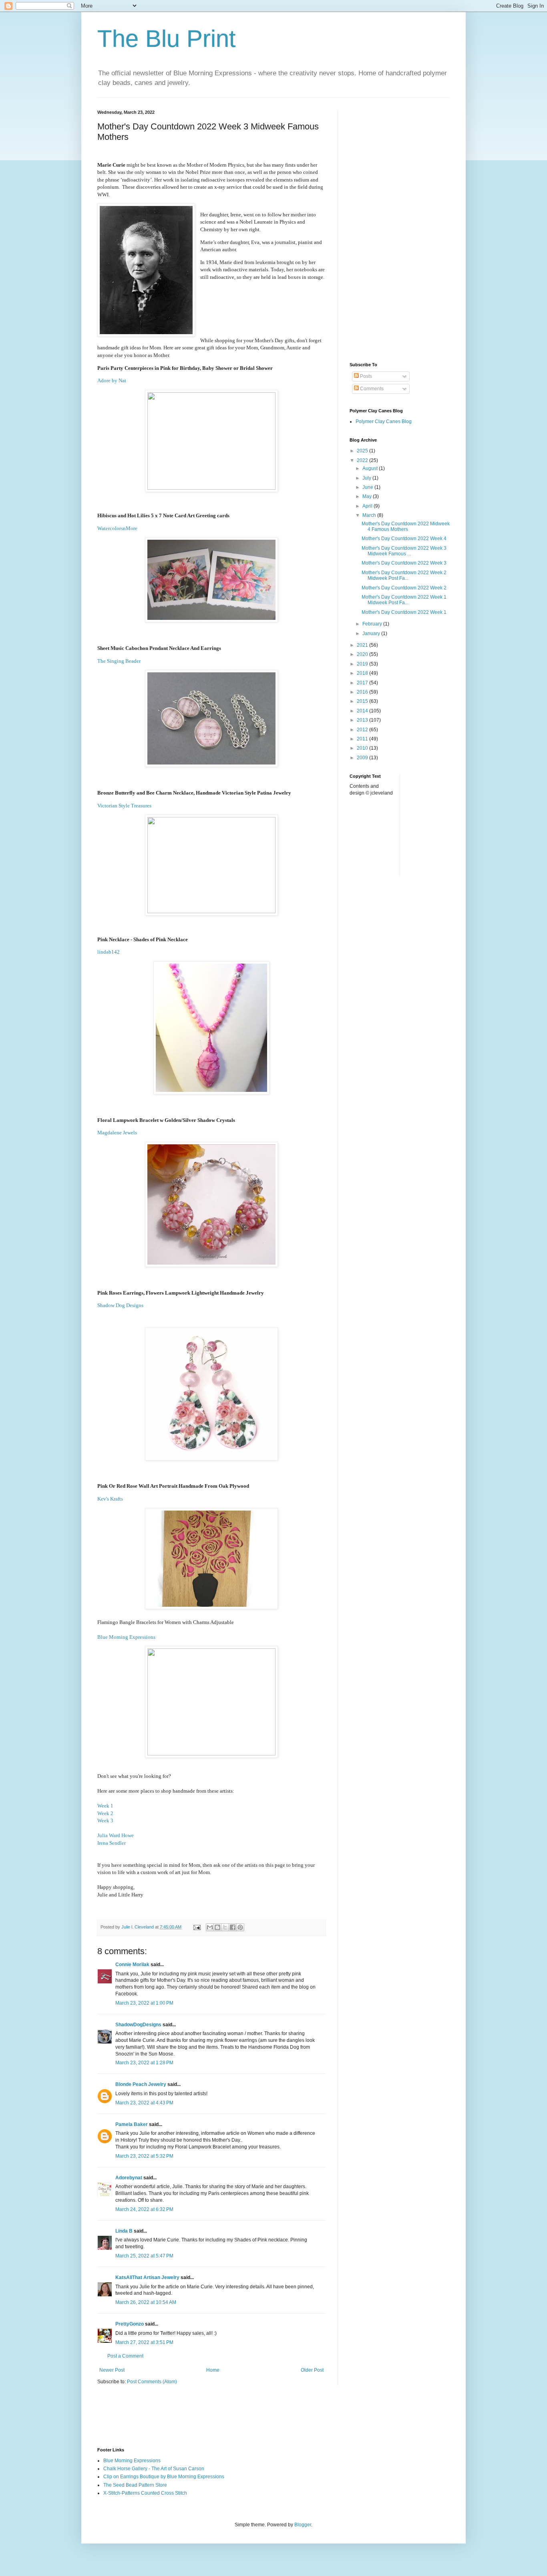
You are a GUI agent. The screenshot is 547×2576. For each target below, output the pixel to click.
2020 (363, 654)
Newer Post (112, 2370)
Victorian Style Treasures (124, 806)
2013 (363, 720)
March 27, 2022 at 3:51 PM (144, 2342)
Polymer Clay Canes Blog (384, 422)
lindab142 (109, 952)
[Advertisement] (400, 230)
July (367, 478)
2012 (363, 730)
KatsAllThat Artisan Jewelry (147, 2277)
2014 (363, 711)
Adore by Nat (112, 380)
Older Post (312, 2370)
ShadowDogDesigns (138, 2025)
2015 (363, 701)
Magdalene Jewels (118, 1133)
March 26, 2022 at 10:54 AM (146, 2302)
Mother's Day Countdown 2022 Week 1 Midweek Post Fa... (404, 600)
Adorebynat (129, 2178)
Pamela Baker (132, 2124)
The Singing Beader (119, 661)
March (370, 515)
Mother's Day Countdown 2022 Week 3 (404, 563)
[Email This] (210, 1927)
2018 (363, 673)
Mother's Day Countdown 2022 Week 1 (404, 612)
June (368, 487)
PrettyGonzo (130, 2324)
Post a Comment (125, 2356)
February (373, 624)
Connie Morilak (132, 1965)
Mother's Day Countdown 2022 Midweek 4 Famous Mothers (406, 526)
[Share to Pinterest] (240, 1927)
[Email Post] (197, 1927)
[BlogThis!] (217, 1927)
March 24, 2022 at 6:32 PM (144, 2209)
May (368, 496)
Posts (365, 376)
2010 (363, 748)
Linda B (124, 2231)
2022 (363, 460)
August (371, 468)
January (372, 633)
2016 (363, 692)
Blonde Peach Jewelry (141, 2084)
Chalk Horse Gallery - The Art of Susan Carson (154, 2469)
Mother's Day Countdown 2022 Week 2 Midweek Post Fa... (404, 575)
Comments (371, 389)
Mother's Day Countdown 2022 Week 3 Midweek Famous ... (404, 551)
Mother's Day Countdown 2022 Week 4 (404, 539)
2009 (363, 758)
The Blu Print (167, 39)
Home (213, 2370)
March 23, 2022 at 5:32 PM (144, 2156)
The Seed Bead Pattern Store (135, 2485)
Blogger (303, 2525)
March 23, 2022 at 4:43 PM (144, 2103)
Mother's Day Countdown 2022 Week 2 (404, 588)
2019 (363, 664)
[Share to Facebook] (233, 1927)
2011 (363, 739)
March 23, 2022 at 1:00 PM (144, 2003)
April (368, 506)
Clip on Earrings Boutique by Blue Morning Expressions (164, 2477)
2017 (363, 683)
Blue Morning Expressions (127, 1637)
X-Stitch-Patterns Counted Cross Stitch (145, 2493)
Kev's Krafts (111, 1499)
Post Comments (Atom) (152, 2382)
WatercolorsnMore (117, 528)
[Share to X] (225, 1927)
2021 (363, 645)
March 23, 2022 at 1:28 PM (144, 2063)
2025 (363, 451)
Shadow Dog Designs (121, 1305)
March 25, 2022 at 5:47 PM (144, 2256)
